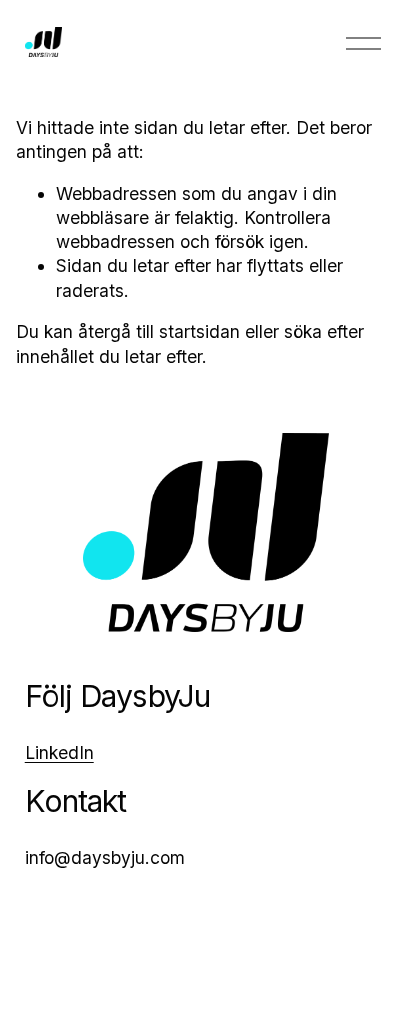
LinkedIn (59, 752)
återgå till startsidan (159, 331)
